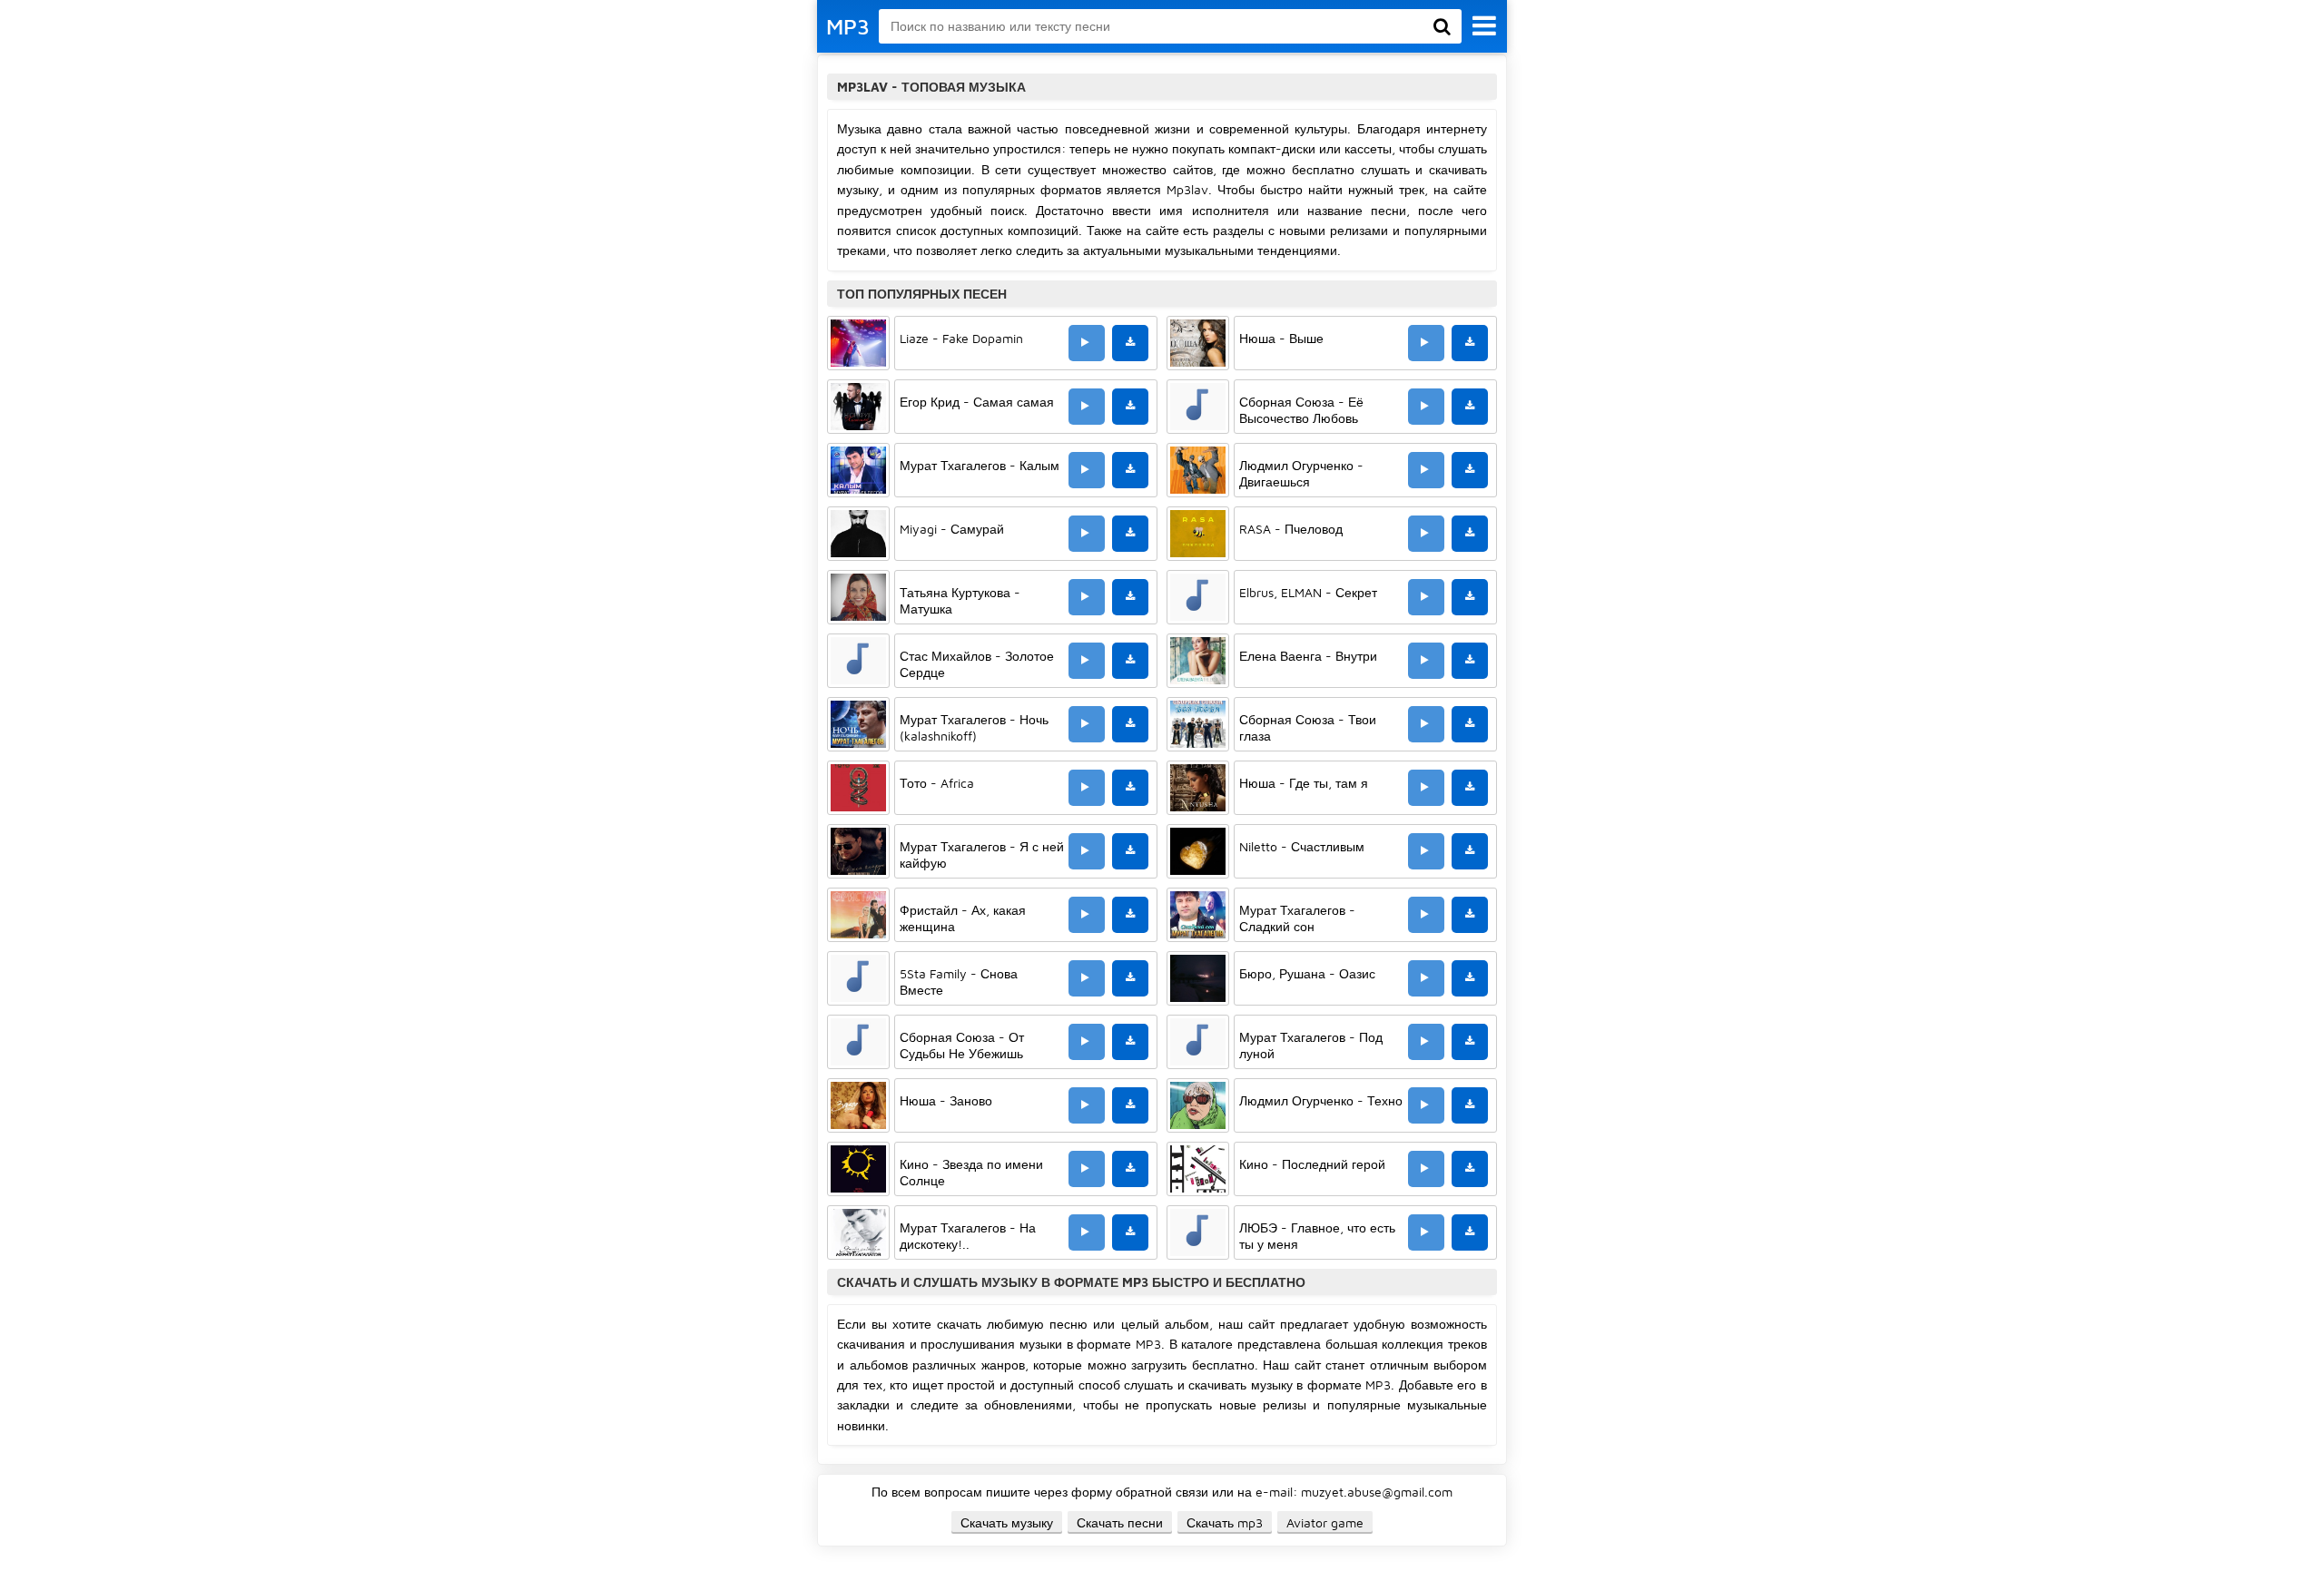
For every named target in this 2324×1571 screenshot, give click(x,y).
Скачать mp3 (1225, 1522)
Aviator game (1325, 1522)
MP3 (848, 26)
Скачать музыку (1007, 1522)
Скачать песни (1120, 1522)
